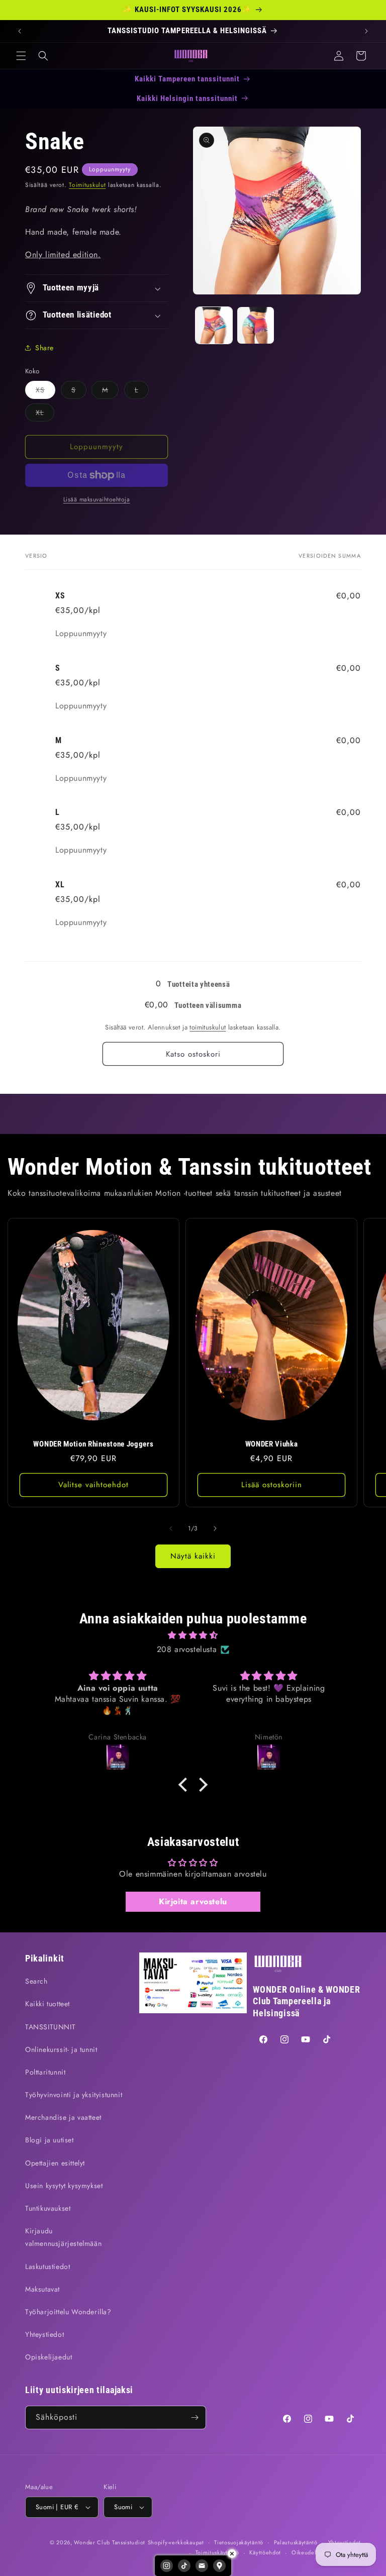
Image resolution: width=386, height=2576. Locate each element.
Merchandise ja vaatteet (63, 2117)
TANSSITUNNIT (50, 2027)
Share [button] (44, 348)
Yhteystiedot (44, 2334)
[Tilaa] (195, 2417)
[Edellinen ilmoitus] (20, 31)
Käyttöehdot (265, 2552)
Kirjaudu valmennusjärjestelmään (63, 2237)
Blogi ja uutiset (50, 2140)
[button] (21, 56)
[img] (193, 1635)
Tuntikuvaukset (48, 2208)
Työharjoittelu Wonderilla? (68, 2312)
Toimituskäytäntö (217, 2552)
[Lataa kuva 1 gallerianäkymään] (214, 325)
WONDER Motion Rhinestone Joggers (93, 1444)
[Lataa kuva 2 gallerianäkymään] (256, 325)
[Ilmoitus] (366, 31)
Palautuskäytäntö (296, 2542)
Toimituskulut (87, 185)
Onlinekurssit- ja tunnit (61, 2049)
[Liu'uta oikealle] (215, 1528)
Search (36, 1981)
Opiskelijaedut (49, 2357)
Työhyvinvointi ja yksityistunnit (74, 2095)
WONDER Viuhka (272, 1444)
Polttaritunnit (45, 2072)
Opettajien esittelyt (55, 2163)
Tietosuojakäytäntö (239, 2542)
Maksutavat (42, 2289)
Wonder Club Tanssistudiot (110, 2542)
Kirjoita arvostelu (193, 1901)
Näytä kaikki (193, 1556)
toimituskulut (208, 1027)
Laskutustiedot (47, 2266)
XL (45, 414)
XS (45, 392)
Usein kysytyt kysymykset (64, 2186)
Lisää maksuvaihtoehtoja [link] (97, 499)
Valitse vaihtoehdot (93, 1485)
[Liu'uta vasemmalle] (171, 1528)
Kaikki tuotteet (47, 2004)
